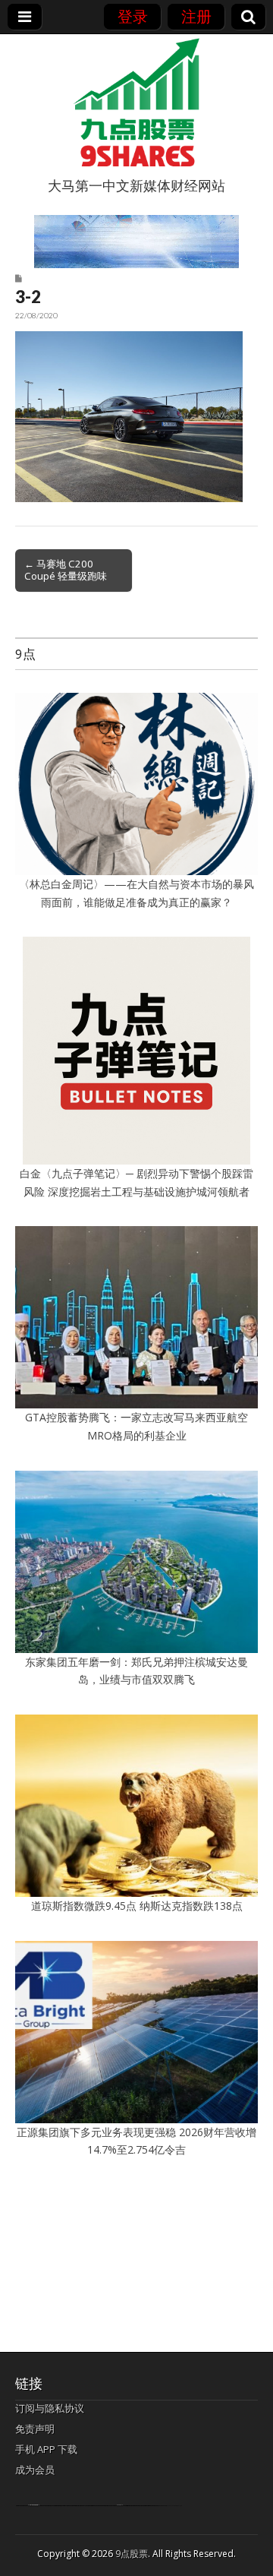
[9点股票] (136, 103)
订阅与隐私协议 (50, 2408)
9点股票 (132, 2554)
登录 (133, 16)
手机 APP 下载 (46, 2449)
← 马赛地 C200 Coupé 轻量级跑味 (66, 570)
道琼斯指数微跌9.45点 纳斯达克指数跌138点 (137, 1906)
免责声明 (35, 2429)
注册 (196, 16)
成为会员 (35, 2470)
